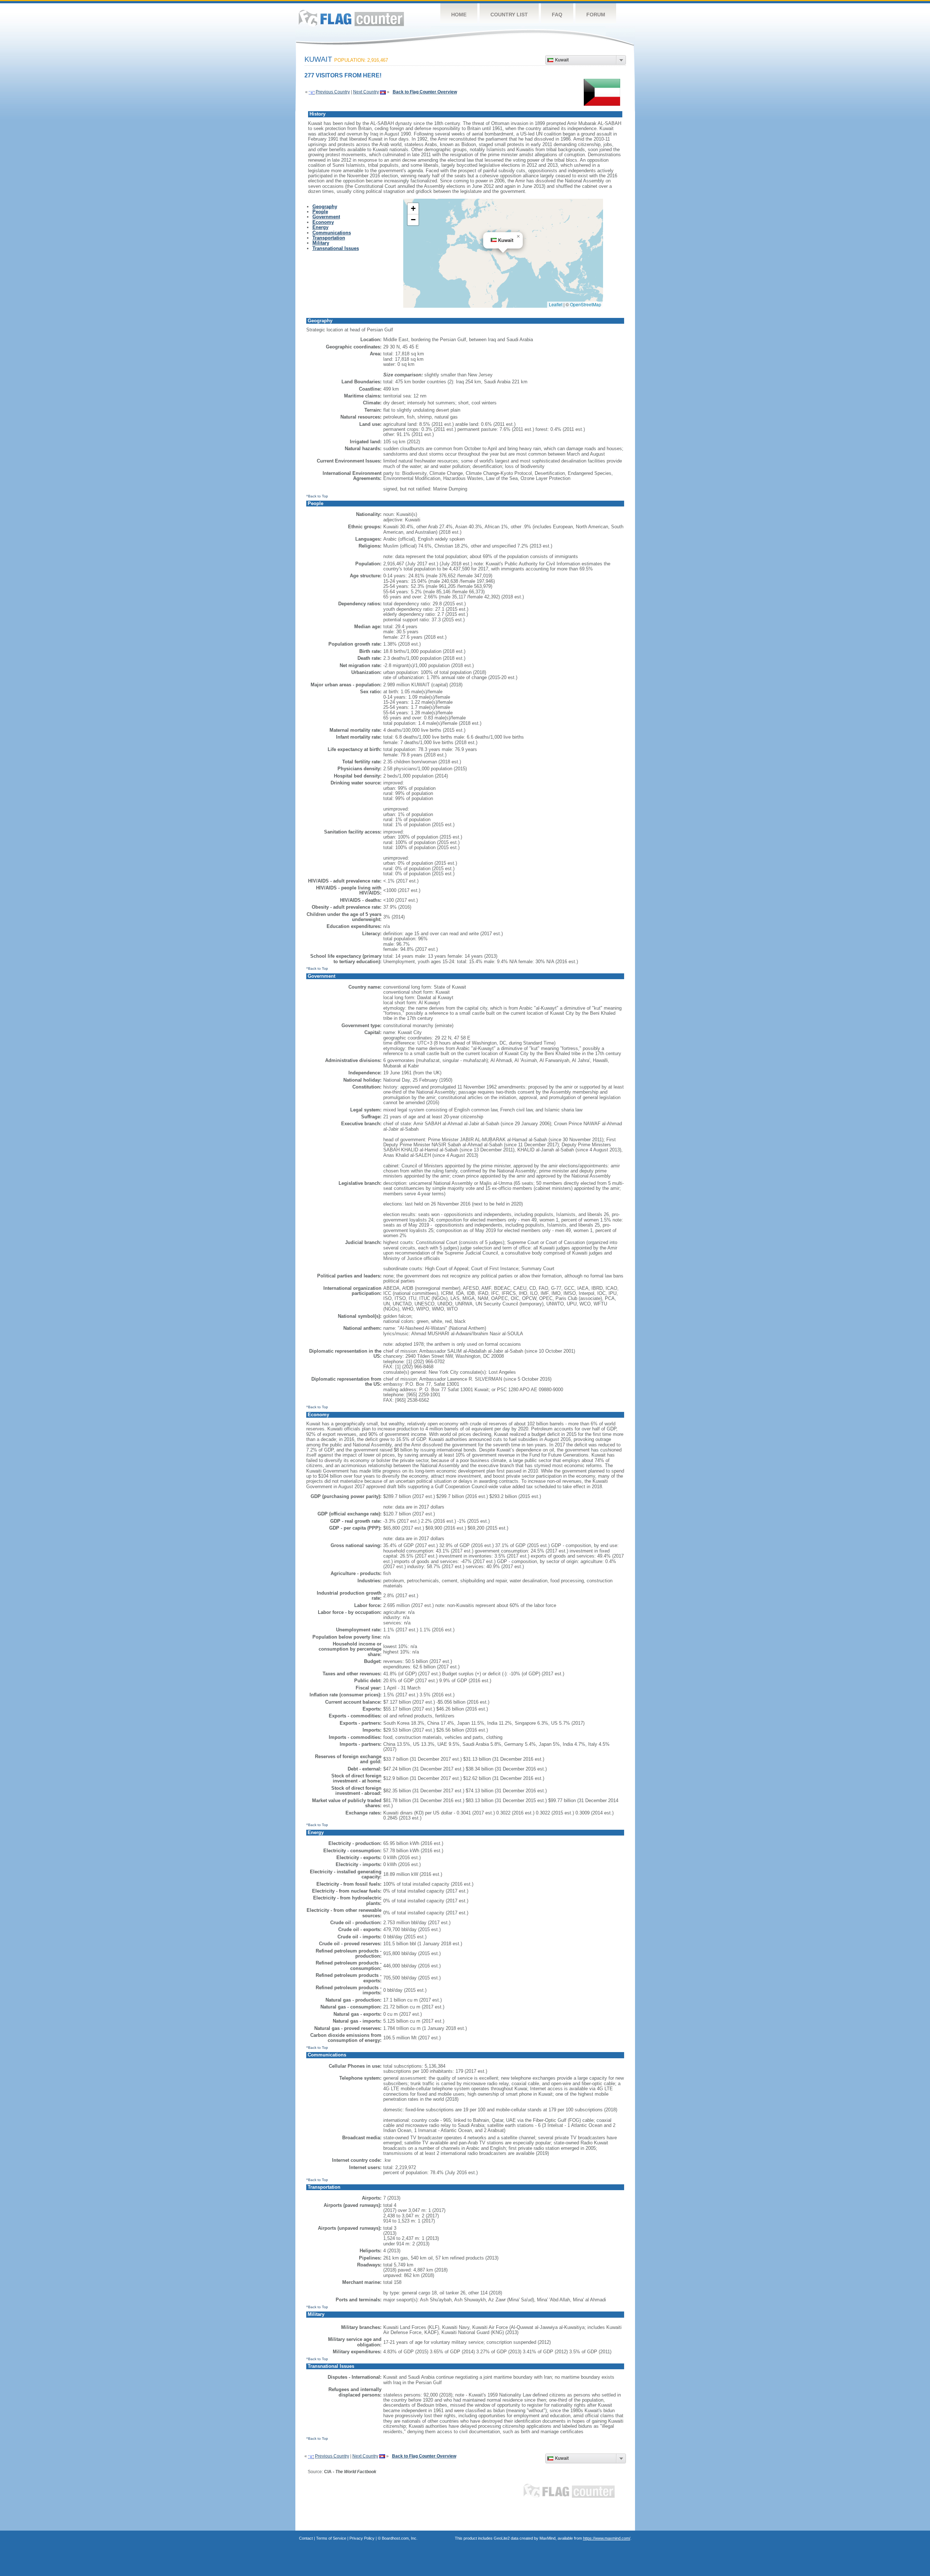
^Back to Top (317, 496)
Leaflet (556, 304)
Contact (306, 2538)
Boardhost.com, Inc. (400, 2538)
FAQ (557, 15)
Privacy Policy (362, 2538)
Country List (509, 15)
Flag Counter (351, 18)
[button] (518, 237)
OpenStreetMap (586, 304)
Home (459, 15)
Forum (596, 15)
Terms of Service (331, 2538)
